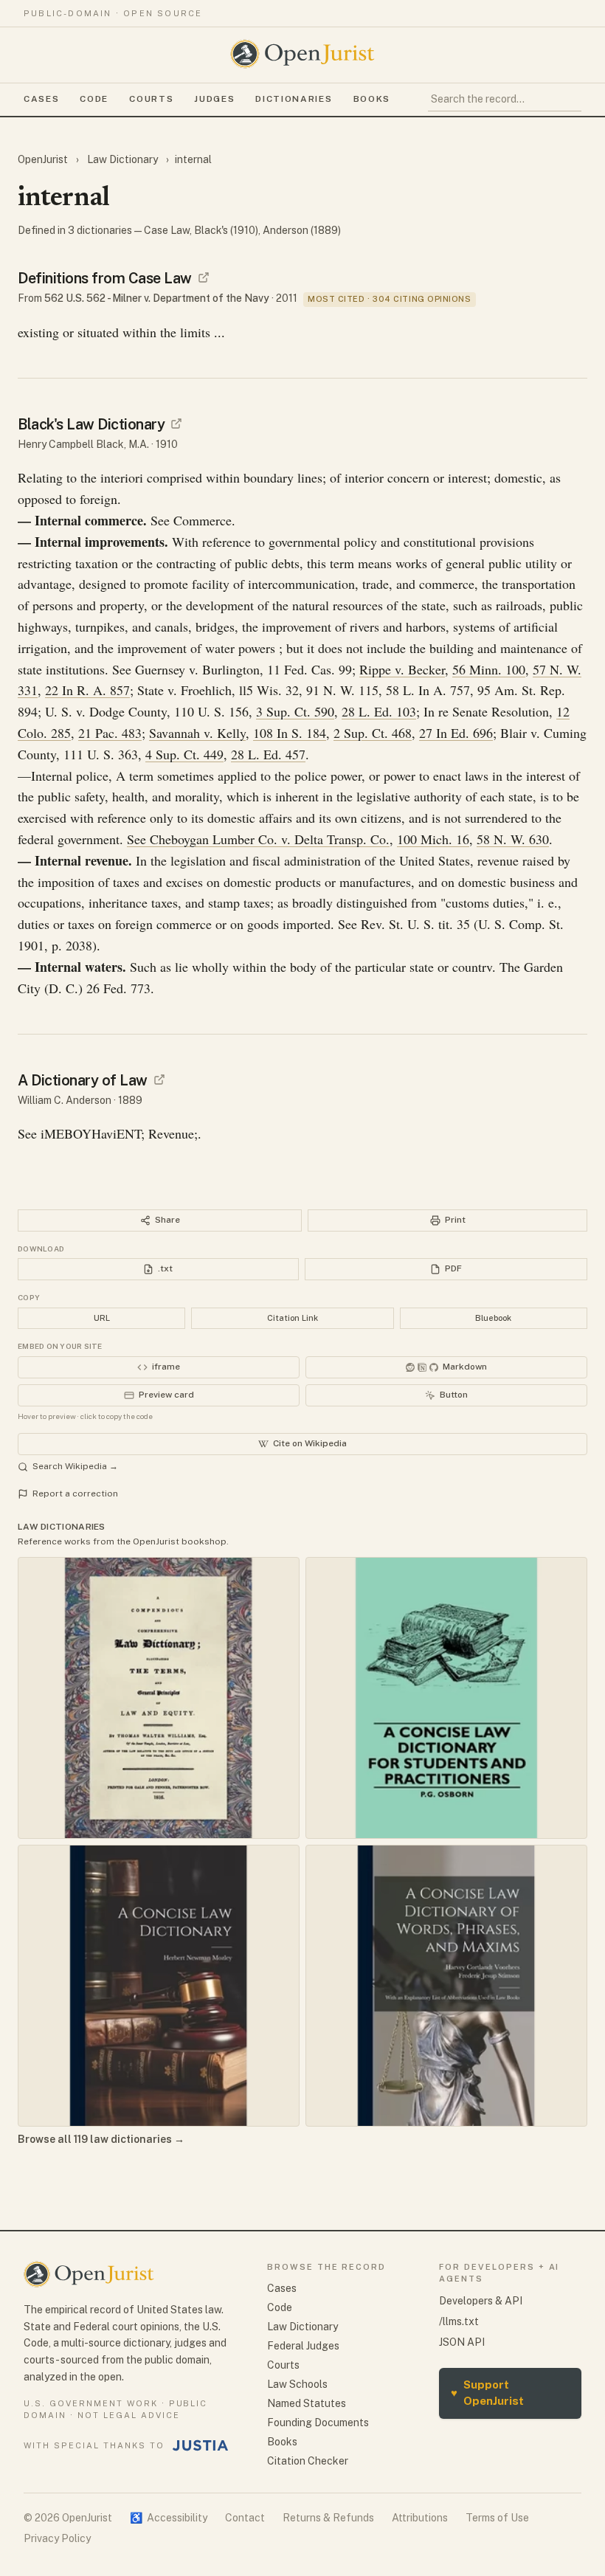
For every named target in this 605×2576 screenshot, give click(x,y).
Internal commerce (89, 520)
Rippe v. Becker (402, 669)
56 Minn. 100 (489, 669)
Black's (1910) (226, 230)
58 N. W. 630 (513, 839)
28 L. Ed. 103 (379, 711)
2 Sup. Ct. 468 (373, 733)
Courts (151, 99)
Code (94, 99)
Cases (41, 99)
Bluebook (493, 1318)
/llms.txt (459, 2321)
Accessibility (169, 2518)
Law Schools (297, 2384)
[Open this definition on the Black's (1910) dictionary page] (176, 424)
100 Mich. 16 (433, 839)
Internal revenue (82, 860)
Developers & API (481, 2301)
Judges (214, 99)
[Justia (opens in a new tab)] (201, 2445)
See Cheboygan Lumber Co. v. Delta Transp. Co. (258, 839)
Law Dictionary (122, 159)
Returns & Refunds (328, 2518)
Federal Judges (303, 2346)
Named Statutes (307, 2403)
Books (372, 99)
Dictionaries (294, 99)
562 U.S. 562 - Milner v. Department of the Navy (157, 298)
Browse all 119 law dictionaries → (101, 2139)
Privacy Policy (57, 2538)
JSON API (462, 2342)
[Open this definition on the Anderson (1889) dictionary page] (159, 1080)
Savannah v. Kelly (197, 733)
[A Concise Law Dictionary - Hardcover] (159, 1986)
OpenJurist (44, 159)
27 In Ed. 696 (456, 733)
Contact (245, 2518)
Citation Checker (308, 2461)
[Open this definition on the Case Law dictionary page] (204, 277)
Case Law (167, 230)
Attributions (420, 2518)
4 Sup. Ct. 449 (184, 754)
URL (102, 1318)
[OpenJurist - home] (302, 54)
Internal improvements (100, 542)
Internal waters (79, 967)
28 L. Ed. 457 (268, 754)
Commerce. (204, 520)
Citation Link (293, 1318)
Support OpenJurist (487, 2393)
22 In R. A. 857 (87, 690)
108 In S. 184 (290, 733)
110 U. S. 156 (211, 711)
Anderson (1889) (302, 230)
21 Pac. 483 (110, 733)
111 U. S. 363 (101, 754)
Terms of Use (497, 2518)
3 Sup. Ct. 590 (295, 711)
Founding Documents (318, 2423)
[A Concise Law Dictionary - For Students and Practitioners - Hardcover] (446, 1698)
